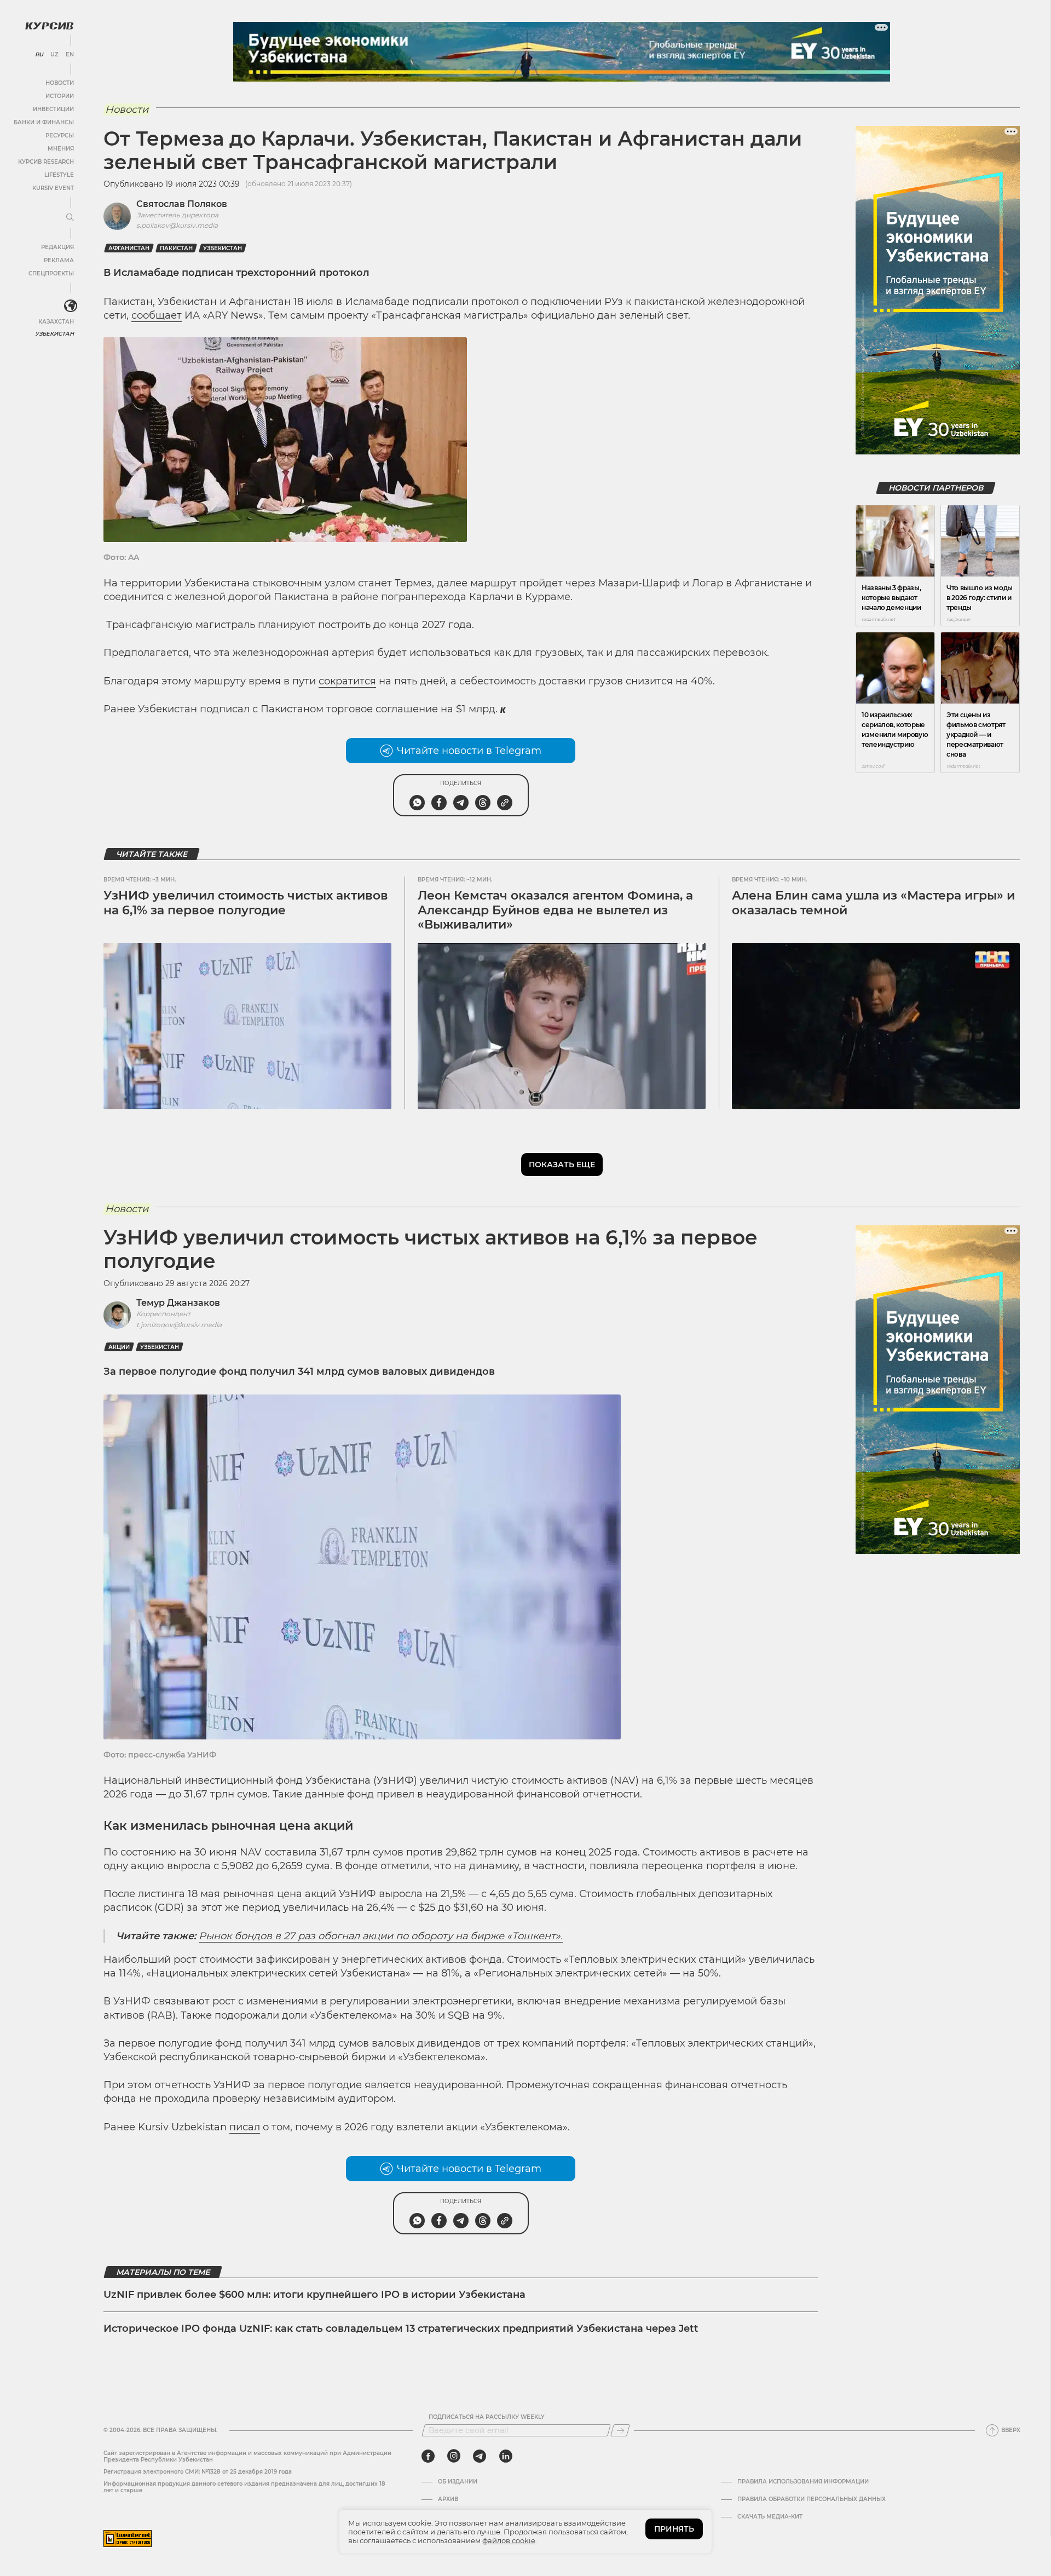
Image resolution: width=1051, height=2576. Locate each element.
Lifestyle (59, 175)
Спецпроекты (51, 273)
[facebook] (428, 2456)
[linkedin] (506, 2456)
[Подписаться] (620, 2430)
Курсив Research (46, 162)
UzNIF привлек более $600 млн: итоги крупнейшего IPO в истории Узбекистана (314, 2295)
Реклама (59, 260)
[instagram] (454, 2456)
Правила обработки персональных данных (812, 2499)
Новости (60, 83)
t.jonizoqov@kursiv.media (179, 1325)
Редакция (57, 247)
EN (70, 55)
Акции (119, 1347)
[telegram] (480, 2456)
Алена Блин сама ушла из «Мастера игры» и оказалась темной (873, 903)
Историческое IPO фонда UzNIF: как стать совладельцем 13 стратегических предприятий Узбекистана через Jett (401, 2329)
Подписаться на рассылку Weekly (487, 2417)
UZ (54, 55)
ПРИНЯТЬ (674, 2529)
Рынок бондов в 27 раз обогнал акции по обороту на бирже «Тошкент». (381, 1936)
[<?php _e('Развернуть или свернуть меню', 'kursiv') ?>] (71, 306)
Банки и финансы (44, 122)
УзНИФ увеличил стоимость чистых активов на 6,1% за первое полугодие (246, 903)
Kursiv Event (53, 188)
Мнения (61, 149)
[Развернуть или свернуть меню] (70, 218)
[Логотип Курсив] (49, 26)
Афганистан (129, 248)
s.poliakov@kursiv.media (177, 225)
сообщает (157, 315)
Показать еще (562, 1165)
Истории (60, 96)
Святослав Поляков (182, 204)
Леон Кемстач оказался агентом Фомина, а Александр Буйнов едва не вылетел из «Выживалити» (555, 910)
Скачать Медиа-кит (770, 2517)
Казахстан (56, 322)
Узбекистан (54, 334)
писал (245, 2127)
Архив (448, 2499)
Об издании (458, 2482)
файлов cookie (509, 2540)
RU (39, 55)
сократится (347, 681)
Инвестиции (53, 109)
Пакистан (176, 248)
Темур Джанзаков (178, 1303)
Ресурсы (60, 136)
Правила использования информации (803, 2482)
